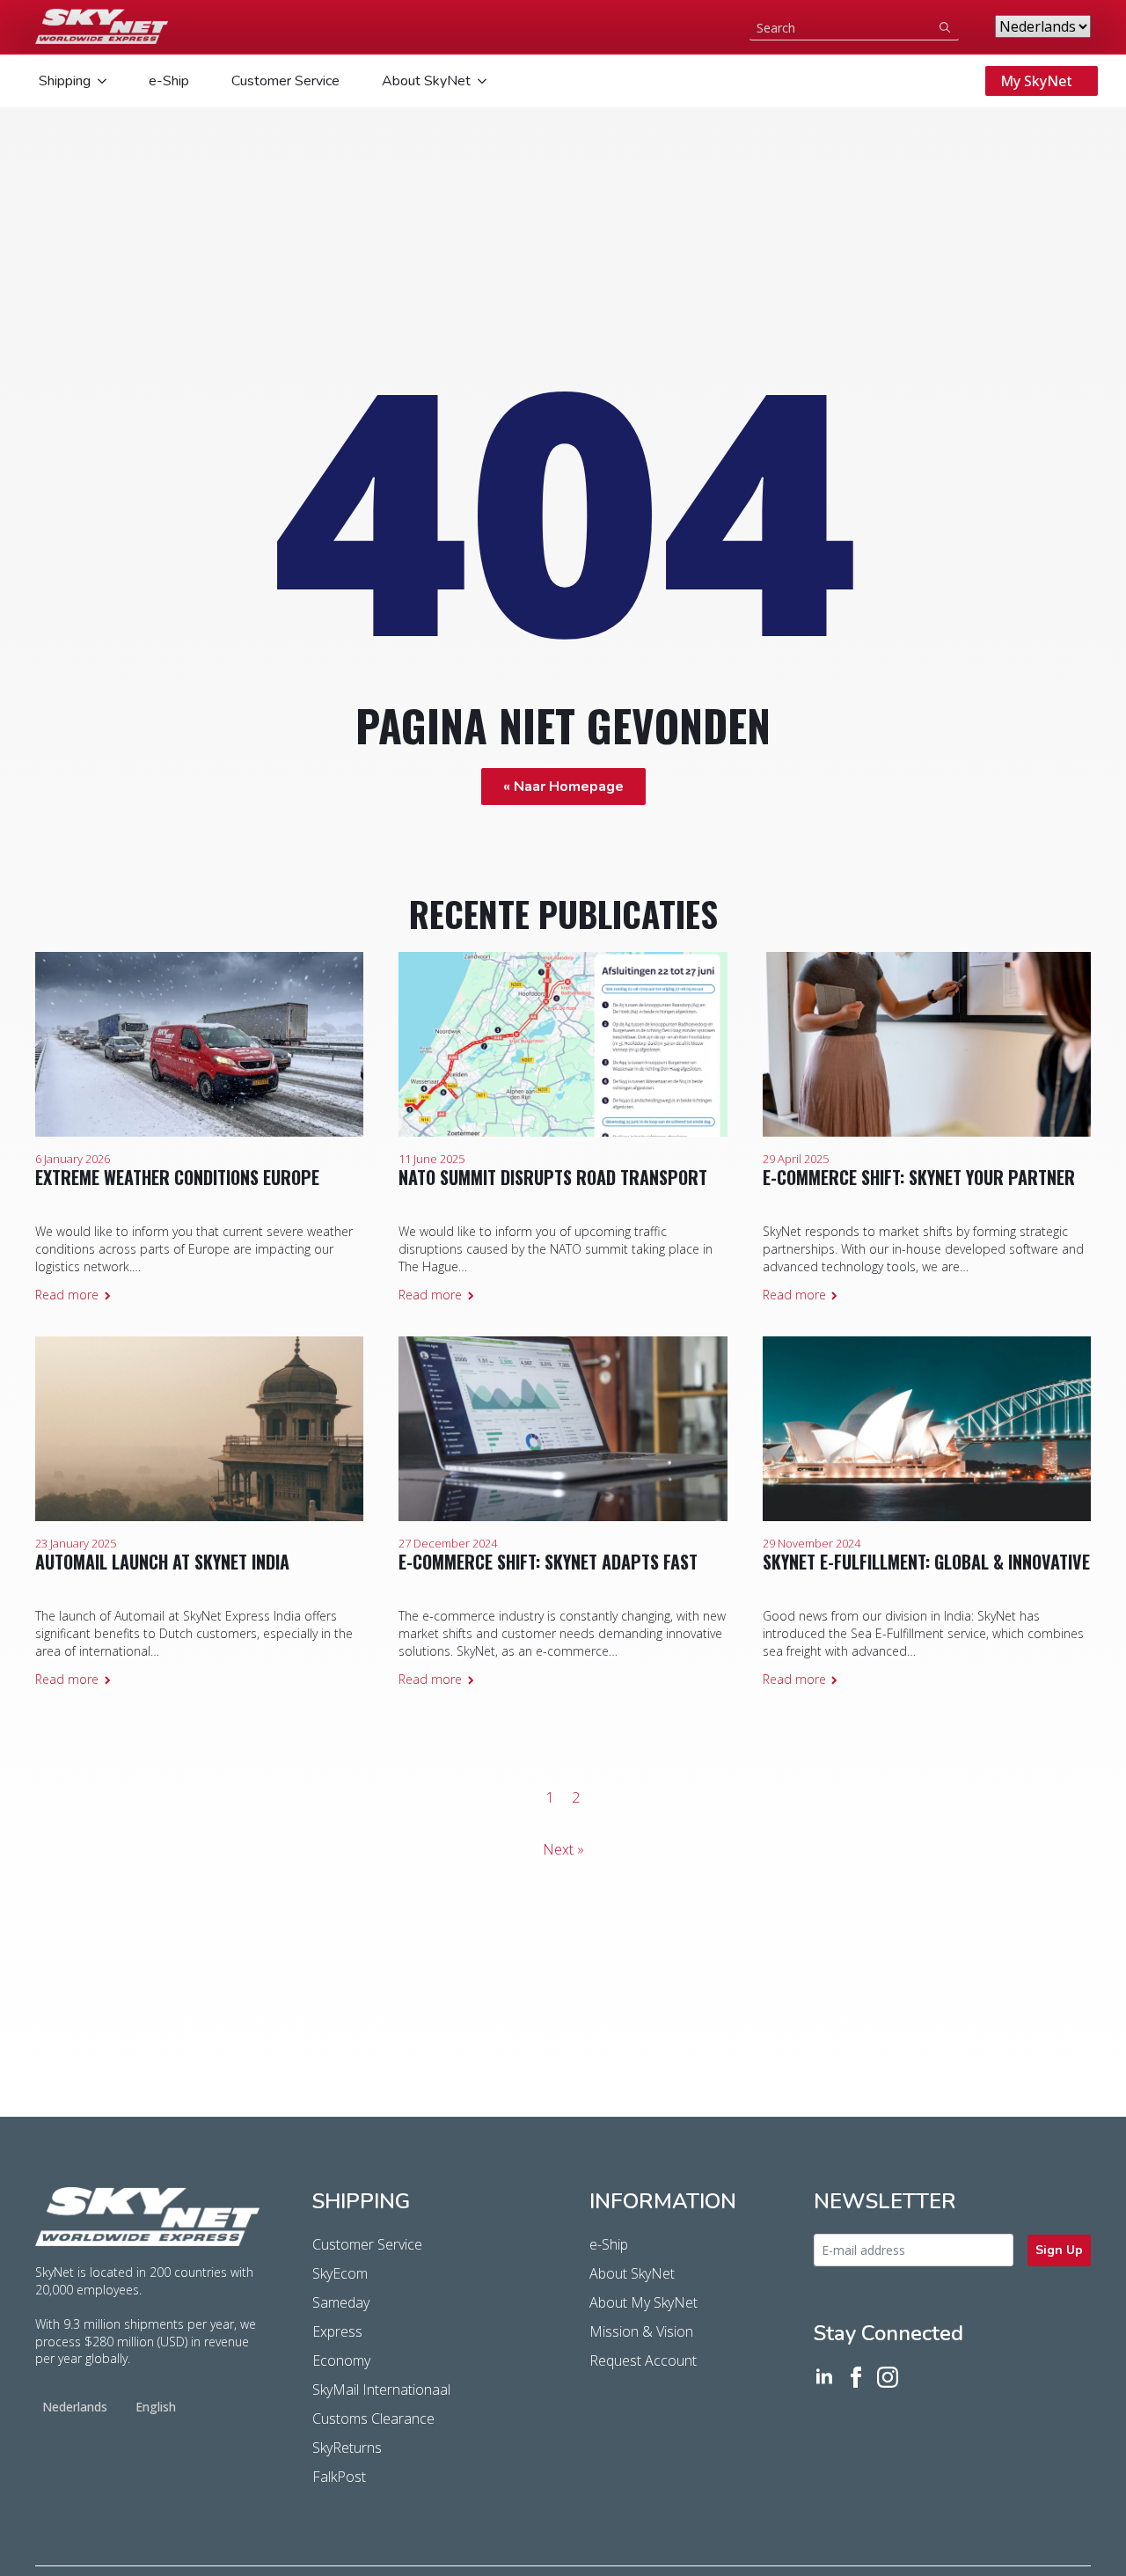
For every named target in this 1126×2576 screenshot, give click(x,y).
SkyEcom (340, 2273)
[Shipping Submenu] (100, 81)
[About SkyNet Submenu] (480, 81)
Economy (341, 2360)
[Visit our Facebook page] (856, 2377)
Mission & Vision (641, 2331)
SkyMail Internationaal (381, 2389)
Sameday (341, 2302)
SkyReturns (347, 2448)
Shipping (65, 81)
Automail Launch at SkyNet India (162, 1562)
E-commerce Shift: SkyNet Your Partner (919, 1177)
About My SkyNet (643, 2302)
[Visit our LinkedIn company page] (824, 2377)
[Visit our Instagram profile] (888, 2377)
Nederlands (75, 2407)
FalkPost (339, 2477)
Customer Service (285, 81)
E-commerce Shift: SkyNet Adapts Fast (548, 1562)
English (156, 2407)
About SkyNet (426, 81)
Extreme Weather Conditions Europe (177, 1177)
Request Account (643, 2360)
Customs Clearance (373, 2419)
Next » (563, 1849)
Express (337, 2331)
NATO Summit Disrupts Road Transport (553, 1177)
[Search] (945, 27)
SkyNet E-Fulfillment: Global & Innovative (926, 1562)
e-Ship (169, 81)
